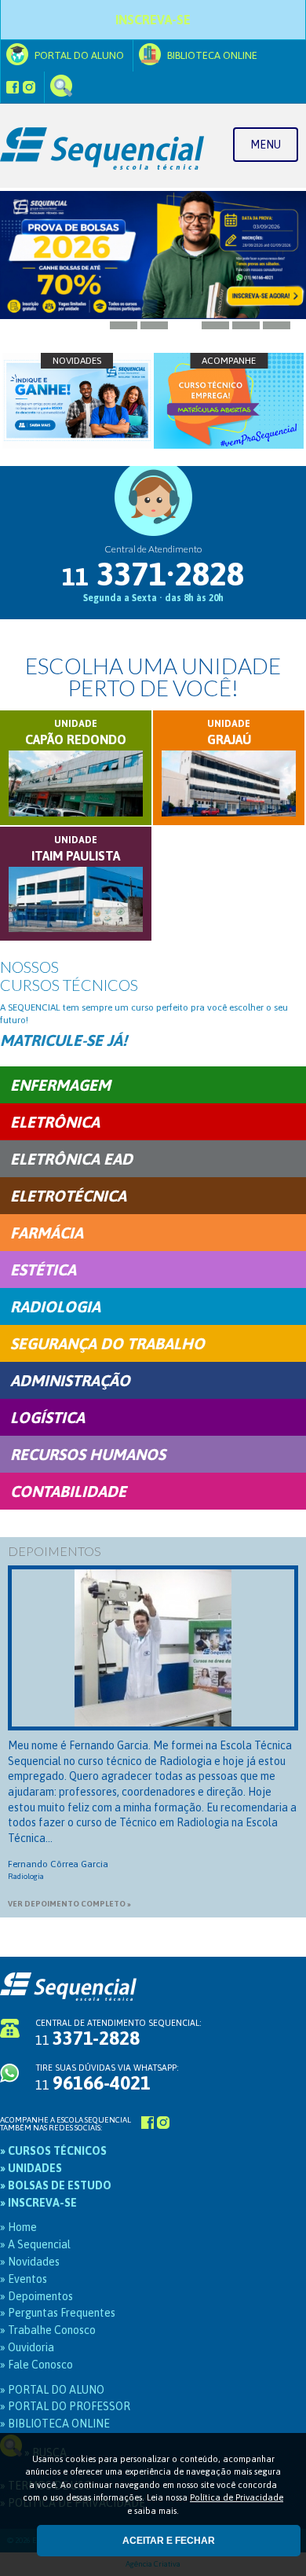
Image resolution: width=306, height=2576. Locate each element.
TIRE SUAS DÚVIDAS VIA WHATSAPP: (107, 2078)
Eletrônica (55, 1122)
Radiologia (55, 1306)
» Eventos (24, 2279)
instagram (29, 87)
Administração (70, 1380)
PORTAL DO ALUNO (78, 55)
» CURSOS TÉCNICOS (53, 2151)
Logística (47, 1417)
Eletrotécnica (68, 1196)
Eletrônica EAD (71, 1159)
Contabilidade (68, 1491)
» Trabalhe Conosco (48, 2330)
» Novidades (30, 2262)
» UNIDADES (31, 2168)
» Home (18, 2227)
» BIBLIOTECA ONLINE (55, 2424)
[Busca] (61, 87)
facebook (13, 87)
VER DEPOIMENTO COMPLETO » (69, 1904)
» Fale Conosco (36, 2365)
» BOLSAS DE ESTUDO (56, 2185)
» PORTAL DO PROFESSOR (65, 2406)
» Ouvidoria (27, 2347)
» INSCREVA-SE (38, 2203)
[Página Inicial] (153, 146)
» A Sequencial (35, 2244)
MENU (266, 145)
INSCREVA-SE (153, 20)
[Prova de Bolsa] (153, 255)
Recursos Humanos (88, 1454)
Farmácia (47, 1233)
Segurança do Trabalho (107, 1343)
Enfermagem (60, 1085)
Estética (43, 1270)
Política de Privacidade (237, 2497)
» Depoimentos (36, 2296)
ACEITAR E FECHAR (169, 2541)
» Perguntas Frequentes (58, 2313)
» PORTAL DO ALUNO (52, 2390)
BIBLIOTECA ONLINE (211, 55)
